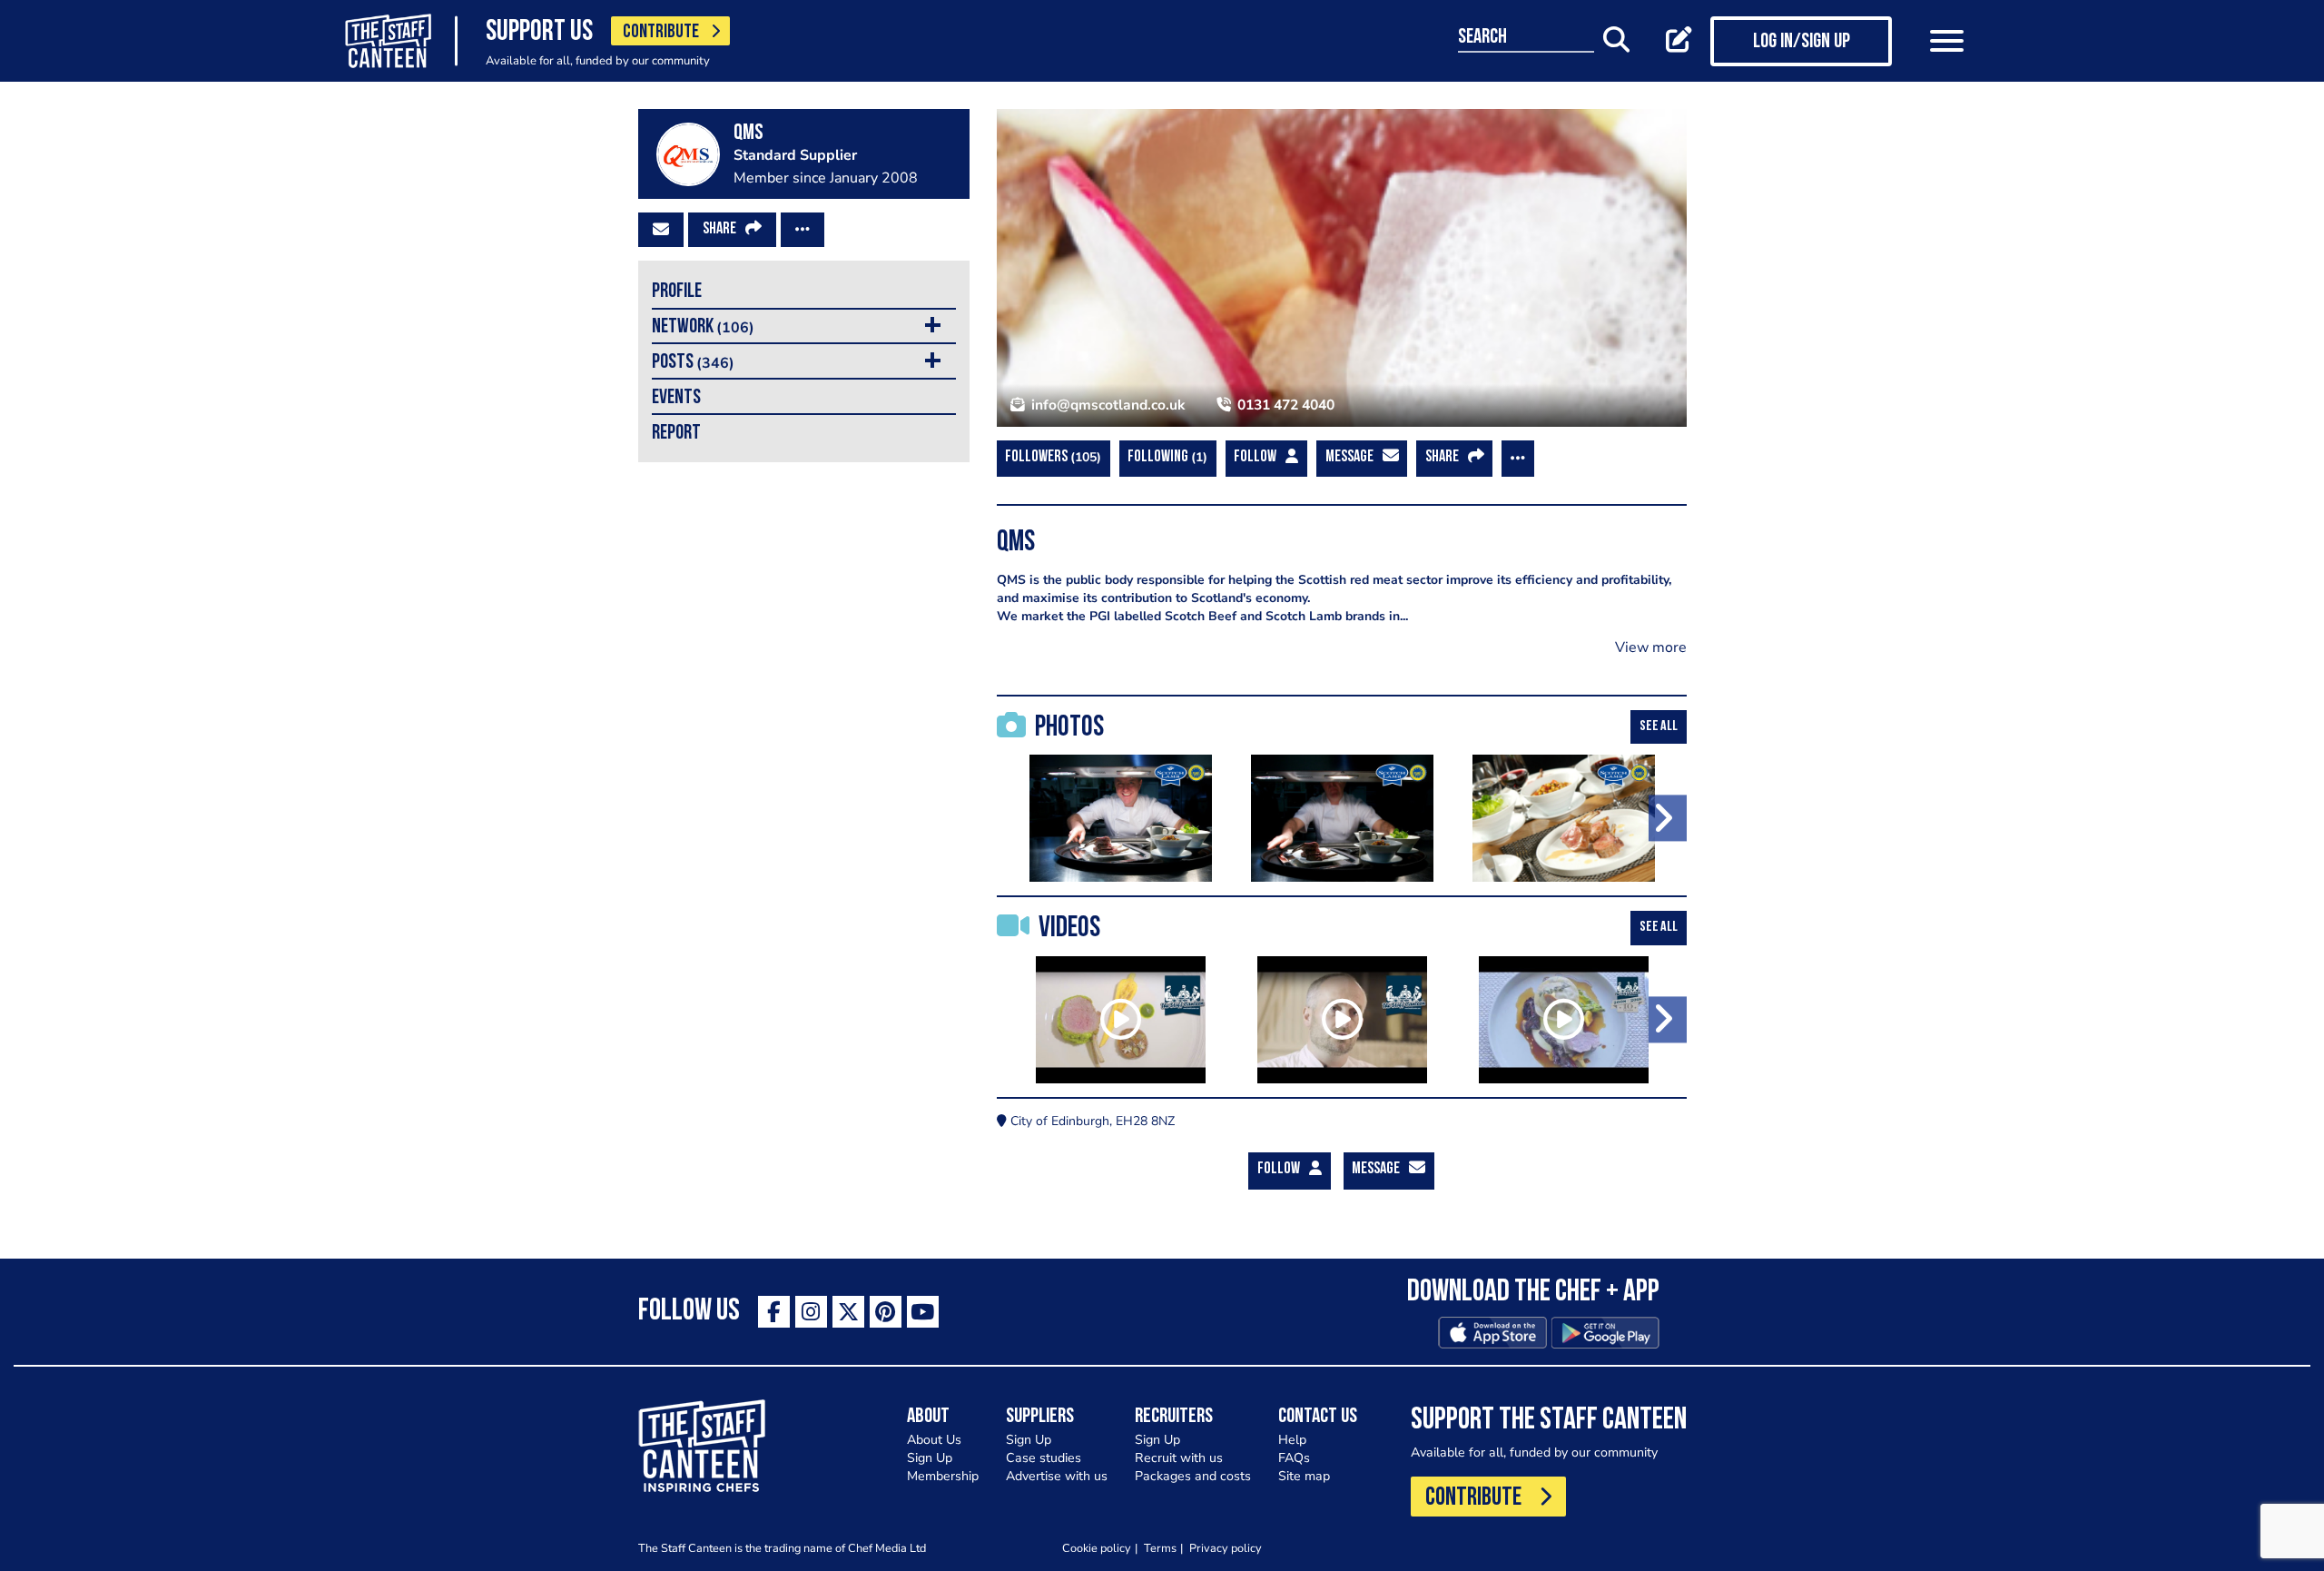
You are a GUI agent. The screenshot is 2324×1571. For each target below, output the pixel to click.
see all (1659, 726)
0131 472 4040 (1284, 405)
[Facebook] (774, 1312)
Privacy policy (1226, 1548)
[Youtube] (923, 1312)
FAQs (1294, 1458)
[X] (848, 1312)
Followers (1051, 457)
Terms (1160, 1548)
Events (676, 398)
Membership (943, 1476)
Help (1292, 1440)
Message (1349, 458)
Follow (1255, 458)
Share (719, 230)
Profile (677, 292)
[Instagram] (811, 1312)
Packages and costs (1193, 1476)
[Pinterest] (886, 1312)
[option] (1121, 818)
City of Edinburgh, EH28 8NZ (1091, 1121)
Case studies (1044, 1458)
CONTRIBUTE (661, 32)
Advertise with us (1057, 1476)
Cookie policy (1097, 1548)
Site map (1304, 1476)
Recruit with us (1179, 1458)
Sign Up (930, 1458)
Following (1165, 457)
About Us (934, 1440)
